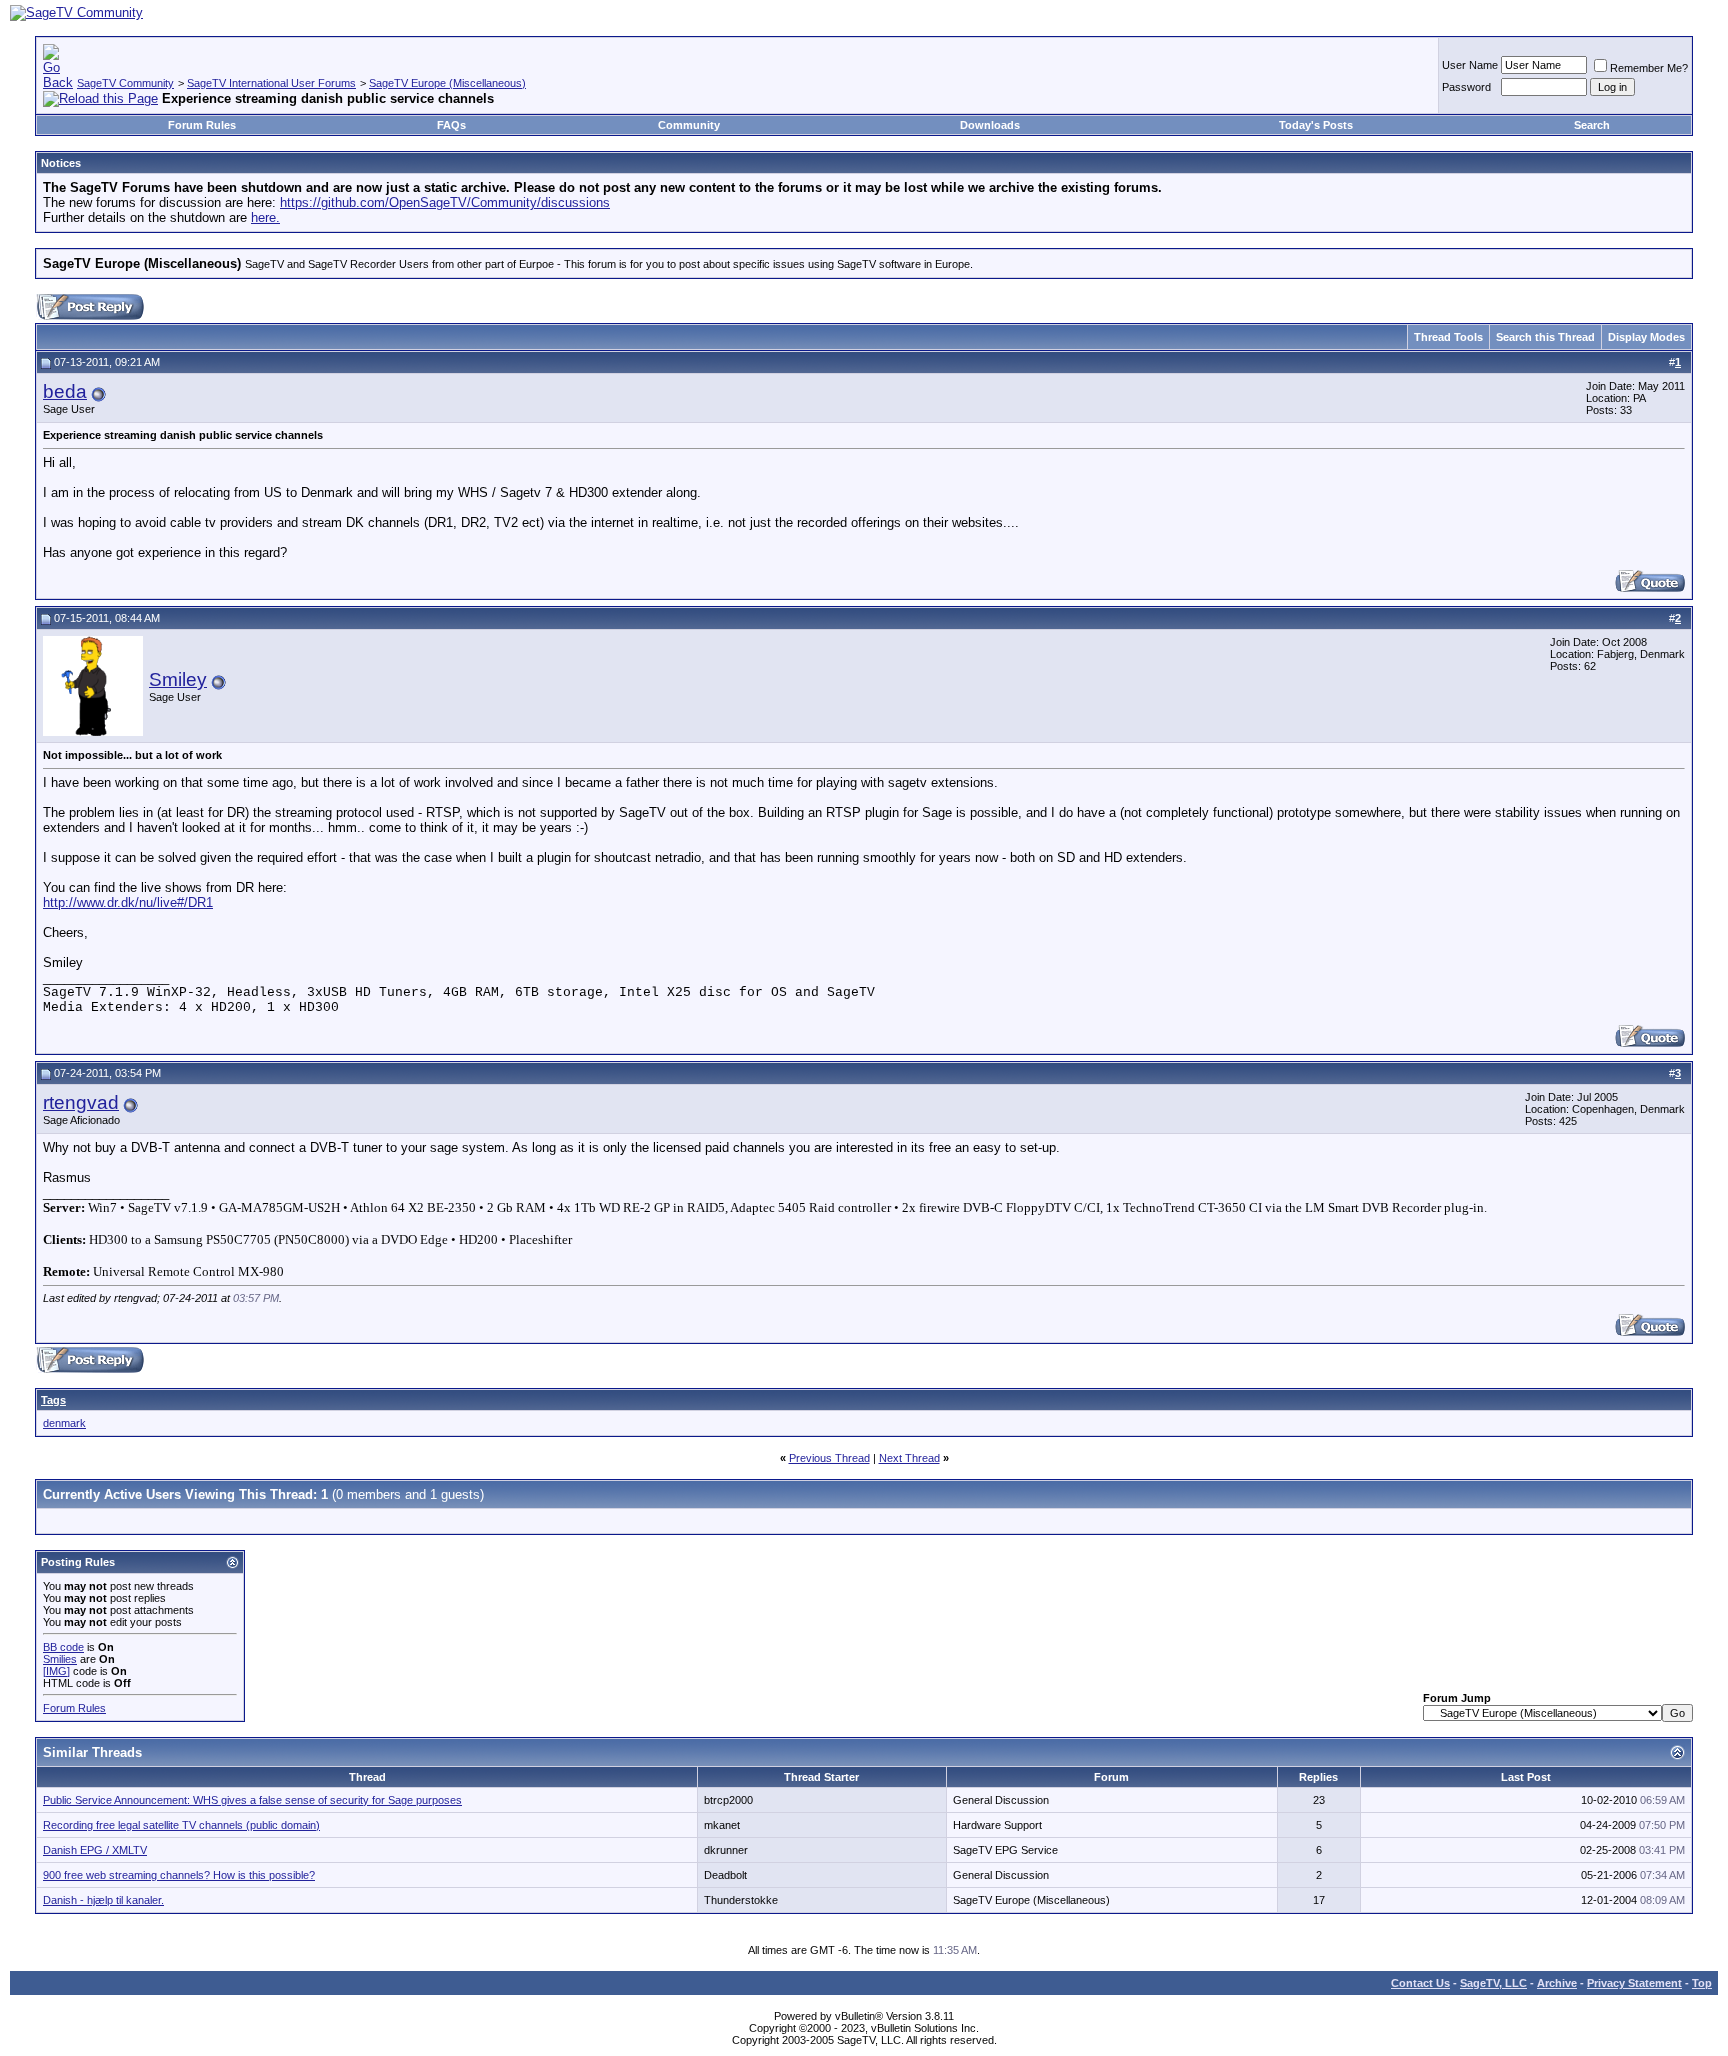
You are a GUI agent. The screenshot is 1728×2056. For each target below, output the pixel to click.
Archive (1557, 1983)
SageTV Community (125, 83)
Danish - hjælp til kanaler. (103, 1900)
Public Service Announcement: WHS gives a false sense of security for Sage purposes (252, 1800)
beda (65, 391)
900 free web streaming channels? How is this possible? (179, 1875)
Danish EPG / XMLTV (95, 1850)
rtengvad (81, 1102)
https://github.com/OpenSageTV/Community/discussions (445, 202)
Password (1466, 87)
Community (689, 125)
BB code (63, 1647)
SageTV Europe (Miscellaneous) (447, 83)
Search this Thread (1545, 337)
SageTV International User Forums (271, 83)
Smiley (178, 679)
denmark (64, 1423)
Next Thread (909, 1458)
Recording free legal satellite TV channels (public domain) (181, 1825)
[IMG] (56, 1671)
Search (1592, 125)
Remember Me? (1649, 68)
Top (1702, 1983)
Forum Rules (202, 125)
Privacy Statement (1634, 1983)
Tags (53, 1400)
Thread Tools (1448, 337)
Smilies (60, 1659)
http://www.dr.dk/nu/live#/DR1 (128, 902)
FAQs (451, 125)
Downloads (990, 125)
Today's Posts (1316, 125)
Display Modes (1646, 337)
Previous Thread (829, 1458)
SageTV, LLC (1493, 1983)
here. (265, 217)
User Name (1470, 65)
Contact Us (1420, 1983)
